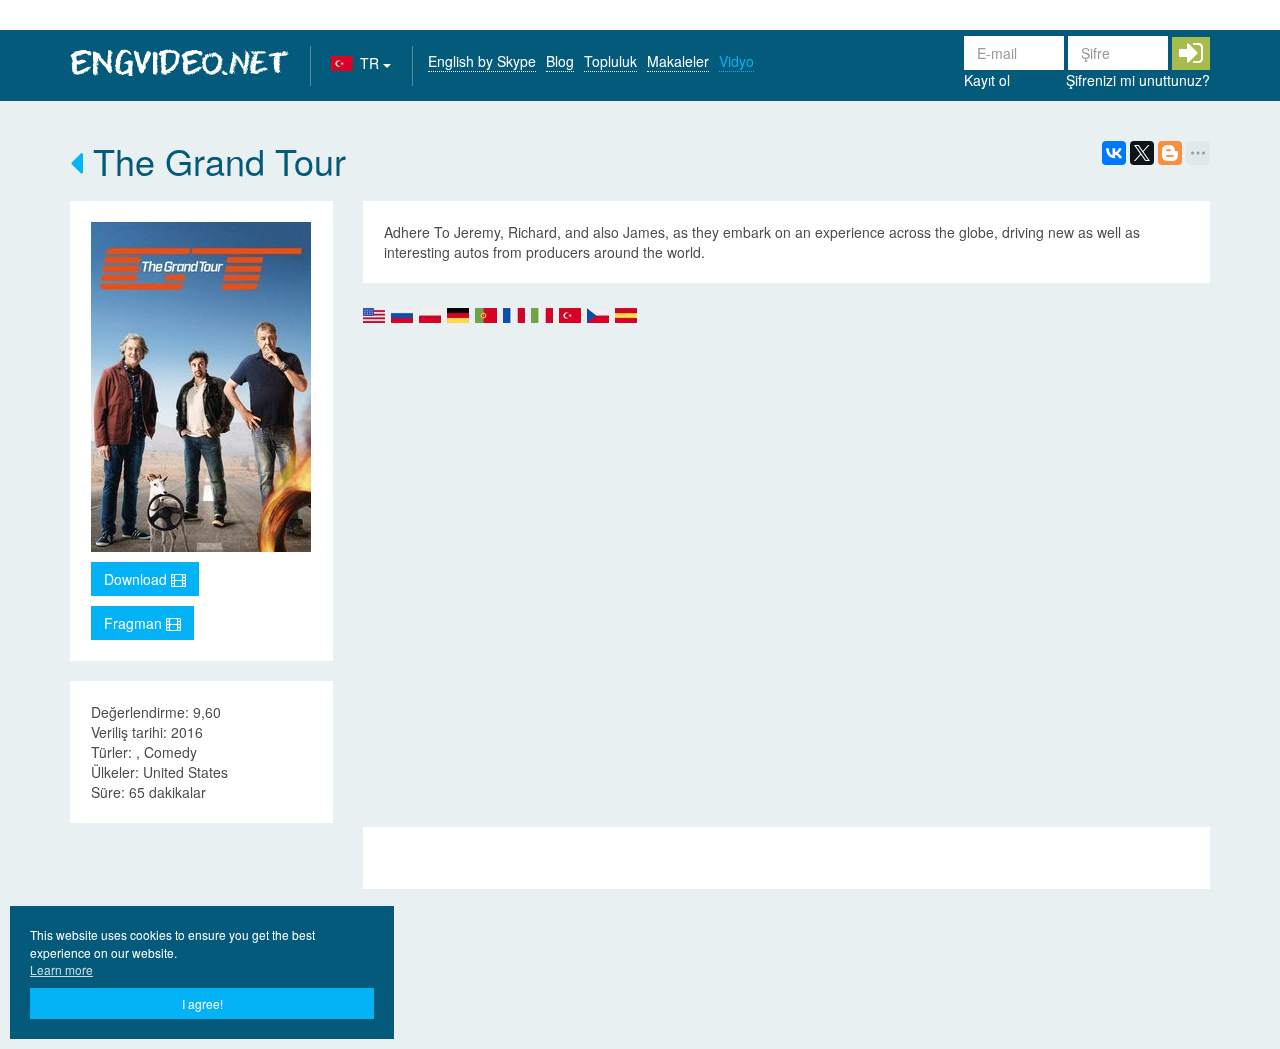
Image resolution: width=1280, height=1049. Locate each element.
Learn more (61, 969)
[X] (1142, 153)
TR (371, 63)
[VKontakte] (1114, 153)
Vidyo (736, 61)
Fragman (135, 623)
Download (137, 579)
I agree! (202, 1003)
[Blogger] (1170, 153)
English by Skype (482, 61)
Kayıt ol (987, 80)
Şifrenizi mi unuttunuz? (1138, 80)
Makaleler (678, 61)
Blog (560, 61)
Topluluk (610, 61)
